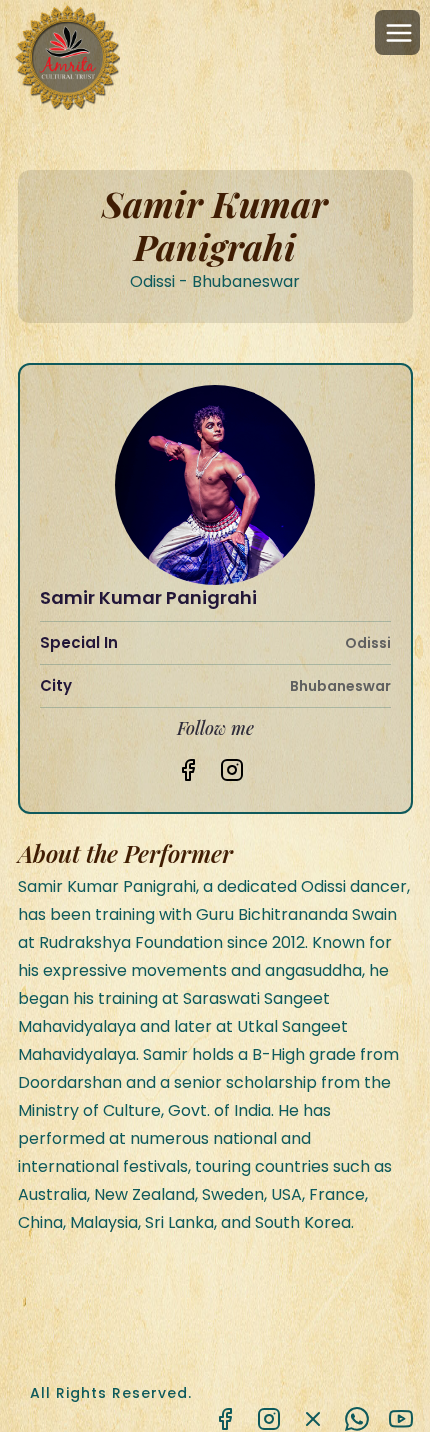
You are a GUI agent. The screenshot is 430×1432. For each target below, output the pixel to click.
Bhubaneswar (340, 686)
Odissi (368, 643)
